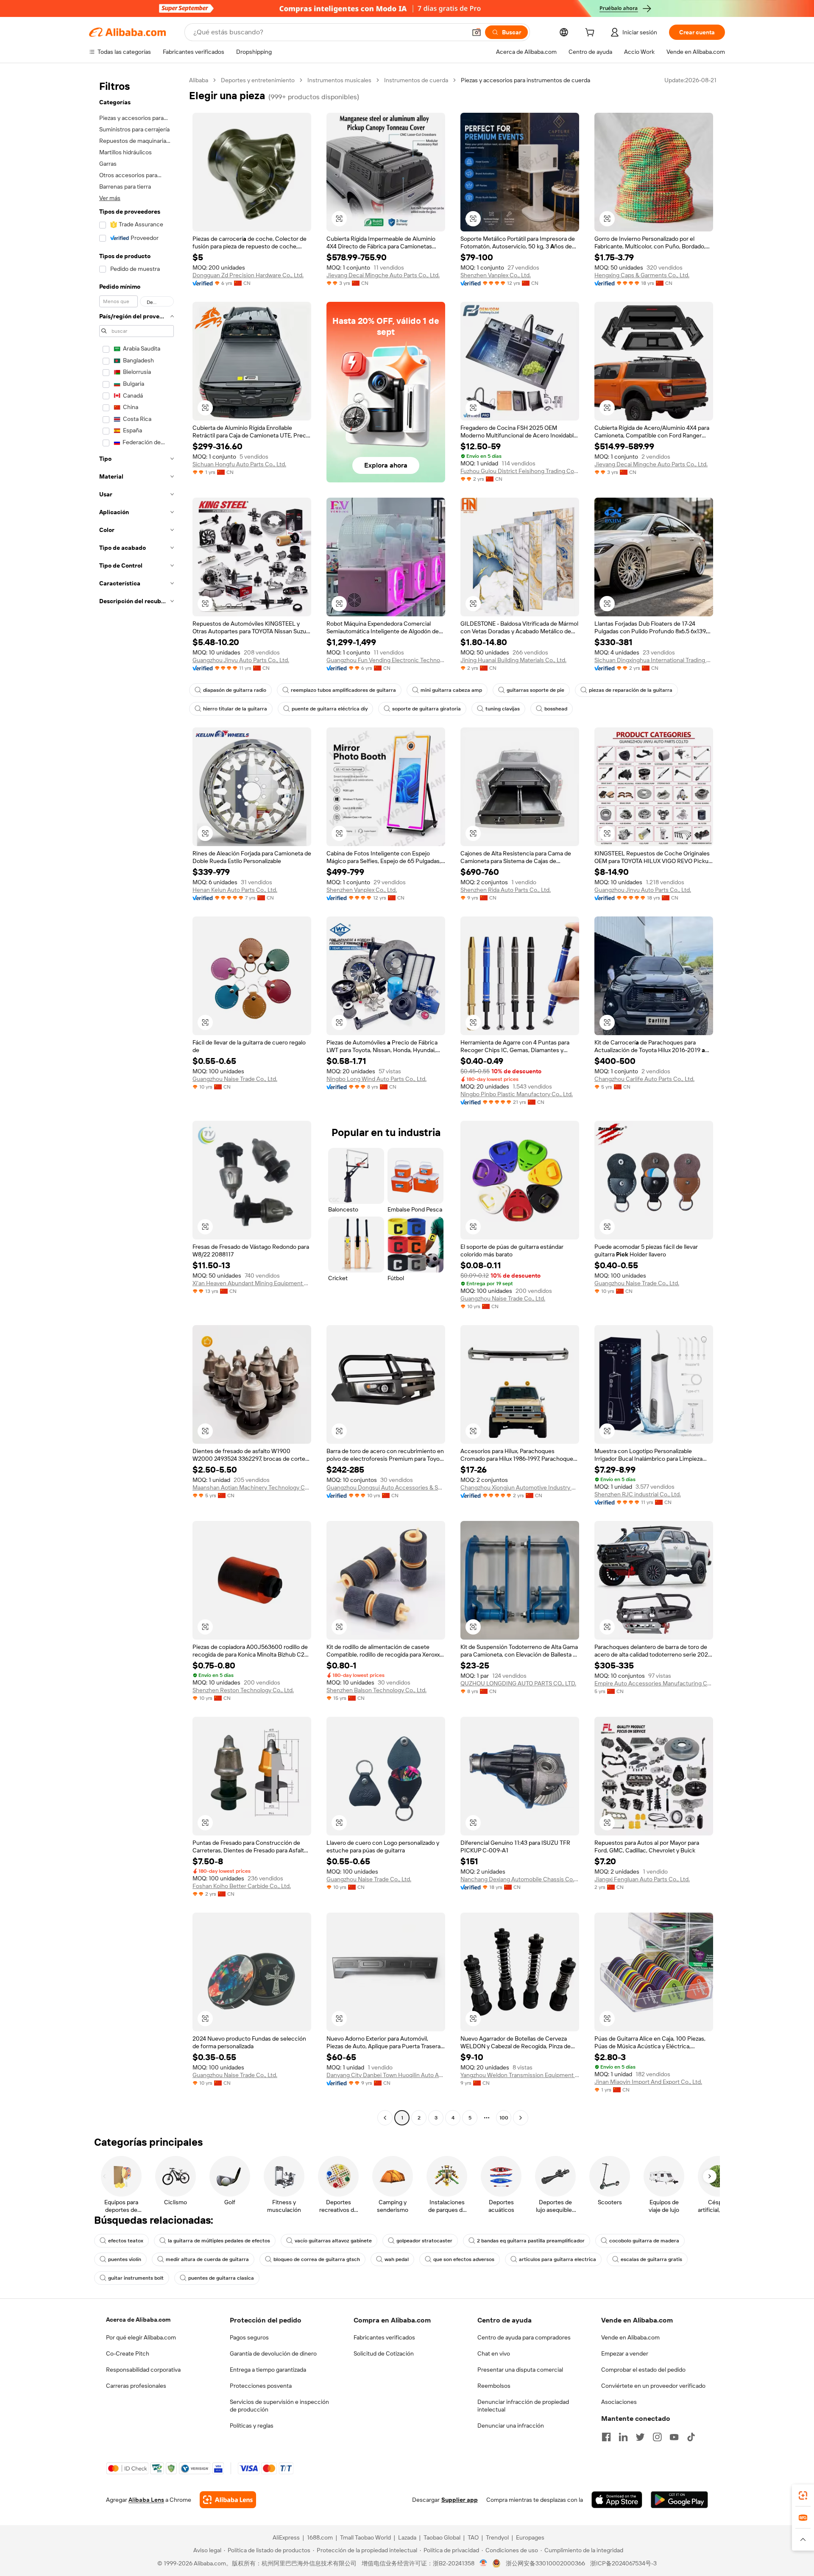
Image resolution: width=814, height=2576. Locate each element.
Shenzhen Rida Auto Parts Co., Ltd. (506, 890)
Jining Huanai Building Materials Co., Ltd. (513, 660)
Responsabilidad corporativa (143, 2370)
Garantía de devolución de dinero (273, 2353)
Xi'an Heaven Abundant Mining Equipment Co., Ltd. (252, 1283)
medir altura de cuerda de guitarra (207, 2259)
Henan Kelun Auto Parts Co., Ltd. (235, 890)
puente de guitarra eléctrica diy (330, 709)
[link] (803, 2495)
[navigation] (137, 1100)
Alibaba (199, 80)
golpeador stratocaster (424, 2241)
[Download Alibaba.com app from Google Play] (679, 2500)
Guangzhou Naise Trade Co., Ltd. (235, 1079)
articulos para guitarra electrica (558, 2259)
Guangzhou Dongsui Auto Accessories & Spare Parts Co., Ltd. (386, 1487)
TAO (473, 2537)
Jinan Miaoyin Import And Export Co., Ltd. (648, 2082)
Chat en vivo (494, 2353)
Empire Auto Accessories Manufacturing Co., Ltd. (654, 1683)
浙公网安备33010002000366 (545, 2563)
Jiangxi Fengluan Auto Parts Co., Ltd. (642, 1879)
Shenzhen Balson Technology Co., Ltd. (376, 1690)
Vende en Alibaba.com (630, 2337)
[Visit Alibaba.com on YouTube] (674, 2437)
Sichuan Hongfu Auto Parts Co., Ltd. (239, 464)
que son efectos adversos (464, 2259)
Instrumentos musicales (339, 80)
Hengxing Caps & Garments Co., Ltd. (642, 275)
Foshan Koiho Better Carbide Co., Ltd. (242, 1886)
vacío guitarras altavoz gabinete (333, 2241)
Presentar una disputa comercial (520, 2370)
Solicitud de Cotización (384, 2353)
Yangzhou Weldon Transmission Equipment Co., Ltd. (520, 2075)
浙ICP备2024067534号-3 (623, 2563)
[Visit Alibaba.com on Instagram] (657, 2437)
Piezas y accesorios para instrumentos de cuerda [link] (525, 80)
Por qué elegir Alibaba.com (141, 2337)
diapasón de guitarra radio (235, 690)
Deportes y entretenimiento (258, 80)
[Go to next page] (521, 2118)
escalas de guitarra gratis (651, 2259)
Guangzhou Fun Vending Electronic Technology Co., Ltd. (386, 660)
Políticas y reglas (252, 2426)
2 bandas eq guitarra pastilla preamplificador (531, 2241)
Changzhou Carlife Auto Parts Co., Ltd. (644, 1079)
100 (504, 2118)
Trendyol (497, 2537)
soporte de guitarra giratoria (427, 709)
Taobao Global (442, 2537)
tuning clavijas (503, 709)
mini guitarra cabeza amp (451, 690)
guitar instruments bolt (136, 2278)
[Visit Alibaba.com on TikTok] (691, 2437)
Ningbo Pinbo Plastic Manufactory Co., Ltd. (517, 1094)
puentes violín (125, 2259)
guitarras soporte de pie (535, 690)
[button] (477, 32)
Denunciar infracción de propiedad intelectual (523, 2406)
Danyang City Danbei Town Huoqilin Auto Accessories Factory (386, 2075)
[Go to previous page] (385, 2118)
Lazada (407, 2537)
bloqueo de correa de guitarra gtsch (317, 2259)
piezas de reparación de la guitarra (631, 690)
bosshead (556, 709)
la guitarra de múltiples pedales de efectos (219, 2241)
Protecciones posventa (261, 2386)
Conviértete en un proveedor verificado (653, 2386)
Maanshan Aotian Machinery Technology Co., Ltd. (252, 1487)
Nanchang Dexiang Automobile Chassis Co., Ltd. (520, 1879)
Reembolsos (494, 2386)
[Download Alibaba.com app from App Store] (617, 2500)
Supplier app (460, 2500)
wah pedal (397, 2259)
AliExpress (286, 2537)
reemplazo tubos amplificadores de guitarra (343, 690)
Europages (530, 2537)
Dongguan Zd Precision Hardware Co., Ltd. (248, 275)
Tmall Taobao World (365, 2537)
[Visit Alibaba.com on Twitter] (640, 2437)
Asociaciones (619, 2402)
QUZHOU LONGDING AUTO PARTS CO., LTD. (518, 1683)
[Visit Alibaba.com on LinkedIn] (623, 2437)
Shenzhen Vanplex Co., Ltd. (496, 275)
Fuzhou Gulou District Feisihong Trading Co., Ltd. (520, 471)
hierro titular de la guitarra (235, 709)
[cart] (591, 33)
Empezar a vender (625, 2353)
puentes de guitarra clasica (221, 2278)
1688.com (320, 2537)
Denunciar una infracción (511, 2426)
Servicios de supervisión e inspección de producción (279, 2406)
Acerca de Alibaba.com (138, 2320)
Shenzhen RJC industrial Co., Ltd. (638, 1494)
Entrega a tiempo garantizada (268, 2370)
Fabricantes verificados (384, 2337)
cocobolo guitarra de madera (644, 2241)
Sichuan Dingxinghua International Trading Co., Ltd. (654, 660)
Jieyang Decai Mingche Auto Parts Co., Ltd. (383, 275)
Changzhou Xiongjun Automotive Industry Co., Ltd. (520, 1487)
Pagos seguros (249, 2337)
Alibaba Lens (146, 2500)
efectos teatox (126, 2241)
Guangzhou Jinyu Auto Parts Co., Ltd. (241, 660)
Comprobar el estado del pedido (643, 2370)
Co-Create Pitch (128, 2353)
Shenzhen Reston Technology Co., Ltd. (243, 1690)
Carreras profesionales (136, 2386)
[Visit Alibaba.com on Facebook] (606, 2437)
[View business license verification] (484, 2563)
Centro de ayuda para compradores (524, 2337)
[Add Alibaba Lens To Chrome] (228, 2500)
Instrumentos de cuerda (416, 80)
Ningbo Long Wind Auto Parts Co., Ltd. (376, 1079)
